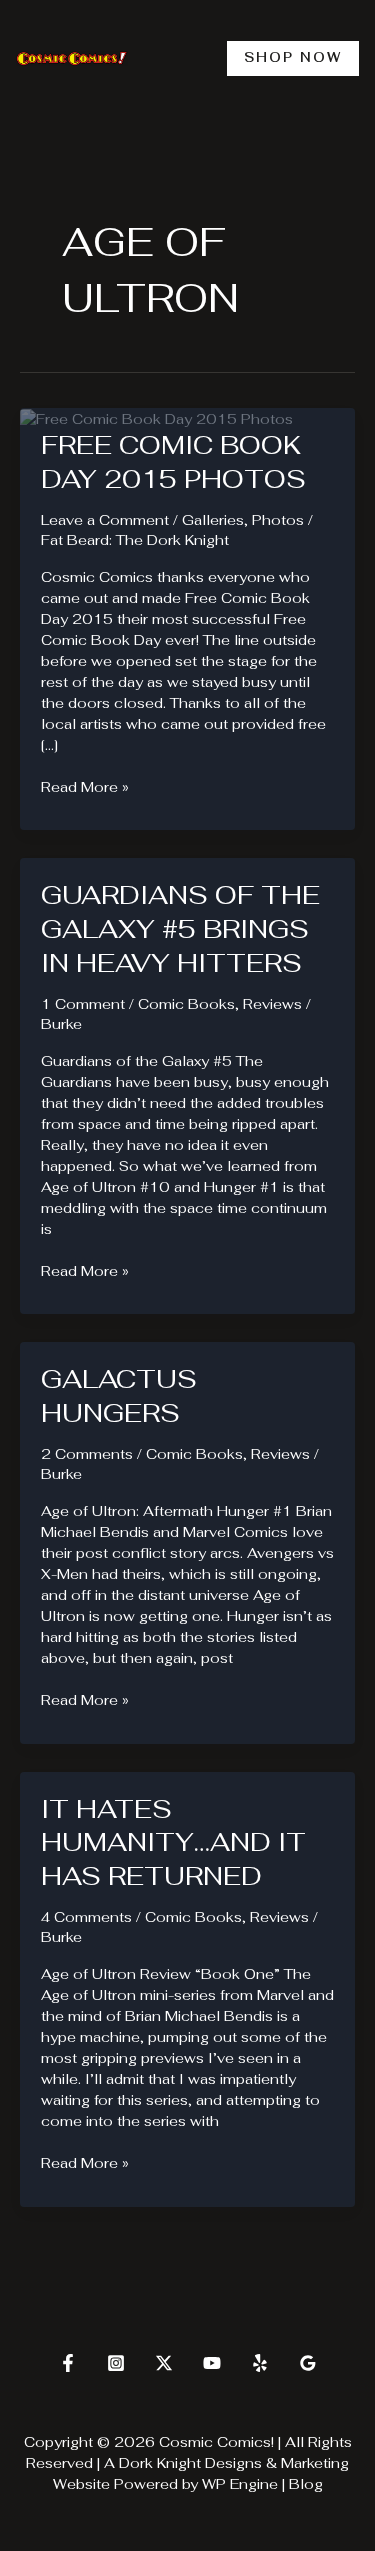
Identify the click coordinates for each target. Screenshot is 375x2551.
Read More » (85, 787)
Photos (278, 520)
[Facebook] (68, 2363)
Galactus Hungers (119, 1396)
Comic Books (186, 1004)
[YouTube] (212, 2363)
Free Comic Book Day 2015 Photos (173, 462)
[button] (293, 58)
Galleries (213, 520)
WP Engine (240, 2484)
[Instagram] (116, 2363)
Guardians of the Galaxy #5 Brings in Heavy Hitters (180, 929)
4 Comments (86, 1917)
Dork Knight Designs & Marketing (234, 2463)
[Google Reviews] (308, 2363)
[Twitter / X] (164, 2363)
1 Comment (83, 1004)
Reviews (272, 1004)
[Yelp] (260, 2363)
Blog (306, 2484)
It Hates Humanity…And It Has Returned (173, 1843)
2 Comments (87, 1454)
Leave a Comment (105, 520)
